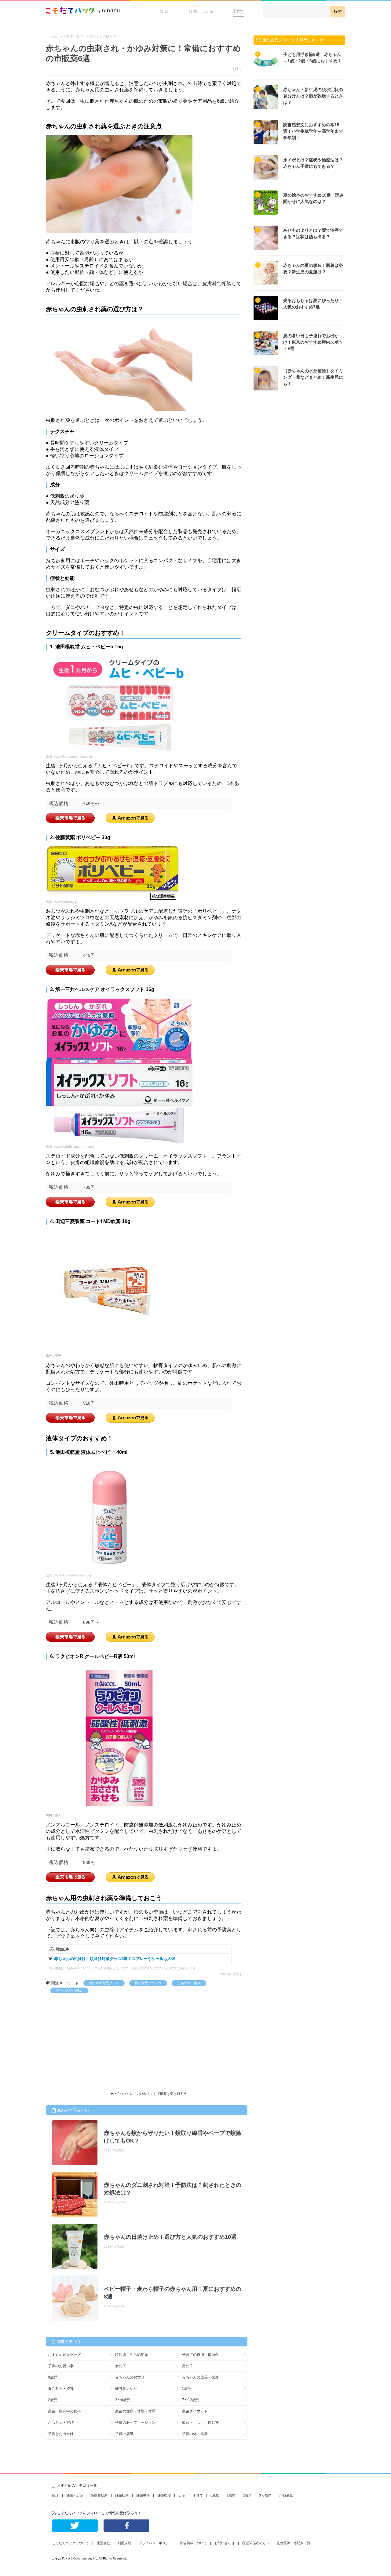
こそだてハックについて (70, 2543)
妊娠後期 (164, 2495)
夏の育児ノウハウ (148, 1983)
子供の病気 (124, 2434)
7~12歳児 (286, 2495)
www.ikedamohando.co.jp (73, 757)
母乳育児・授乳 (61, 2389)
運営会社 (103, 2543)
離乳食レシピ (126, 2389)
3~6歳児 (265, 2495)
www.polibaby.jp (66, 902)
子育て (238, 11)
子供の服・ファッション (135, 2423)
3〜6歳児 (123, 2400)
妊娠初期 (122, 2495)
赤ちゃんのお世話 (69, 1990)
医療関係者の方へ (256, 2543)
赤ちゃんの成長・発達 (200, 2377)
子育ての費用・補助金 (200, 2355)
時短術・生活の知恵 (132, 2355)
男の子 (188, 2366)
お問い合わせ (225, 2543)
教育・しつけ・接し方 (200, 2423)
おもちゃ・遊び (61, 2423)
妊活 (165, 11)
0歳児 (53, 2377)
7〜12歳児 (191, 2400)
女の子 (121, 2366)
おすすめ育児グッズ (104, 1983)
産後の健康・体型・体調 (135, 2411)
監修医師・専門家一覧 (294, 2543)
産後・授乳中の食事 (64, 2411)
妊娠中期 (143, 2495)
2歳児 (53, 2400)
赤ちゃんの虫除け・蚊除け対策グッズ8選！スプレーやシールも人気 (115, 1959)
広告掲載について (193, 2543)
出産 (182, 2495)
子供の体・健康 (189, 1983)
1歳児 (187, 2389)
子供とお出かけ (61, 2434)
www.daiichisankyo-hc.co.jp (75, 1147)
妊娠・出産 (202, 11)
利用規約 (124, 2543)
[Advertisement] (92, 2039)
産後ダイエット (195, 2411)
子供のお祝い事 (61, 2366)
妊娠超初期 (99, 2495)
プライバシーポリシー (155, 2543)
